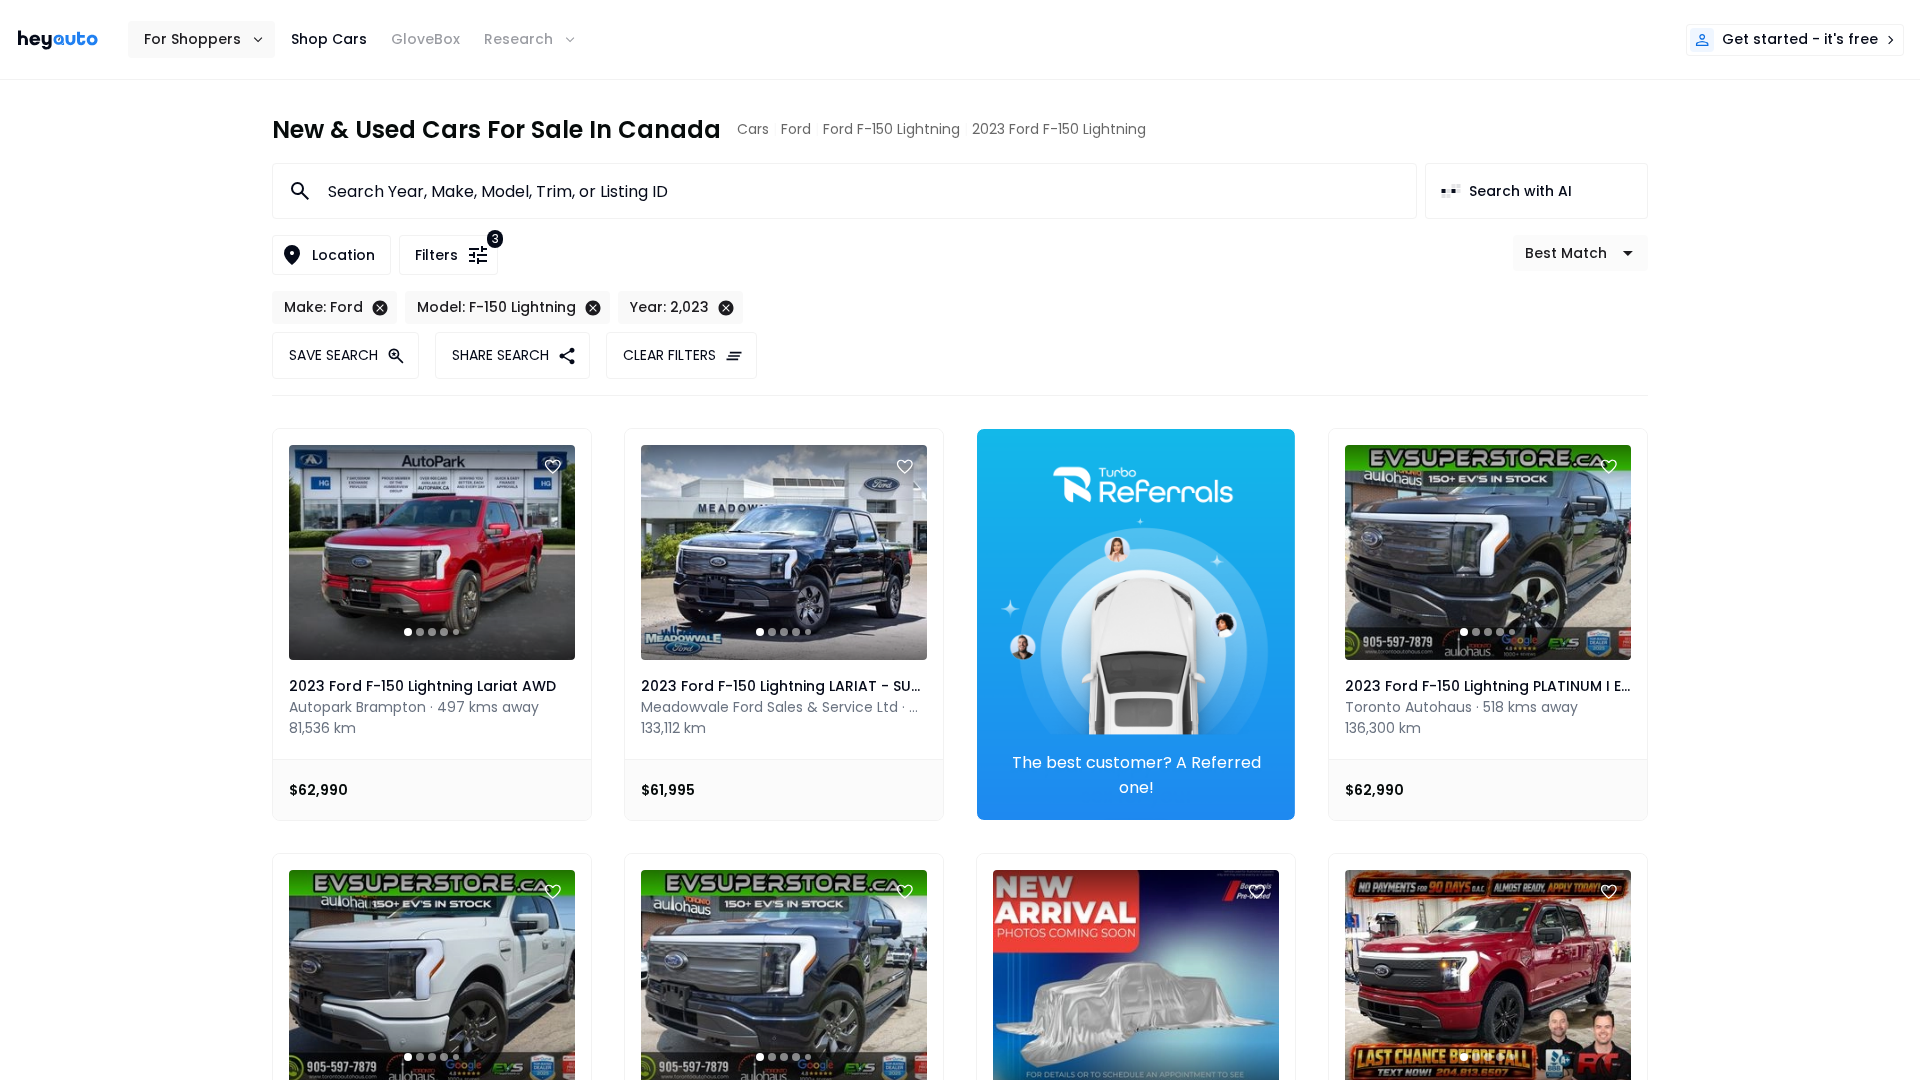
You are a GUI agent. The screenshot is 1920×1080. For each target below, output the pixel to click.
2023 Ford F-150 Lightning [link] (1059, 129)
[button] (201, 39)
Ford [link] (796, 129)
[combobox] (860, 191)
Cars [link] (753, 129)
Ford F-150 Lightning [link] (891, 129)
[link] (58, 40)
